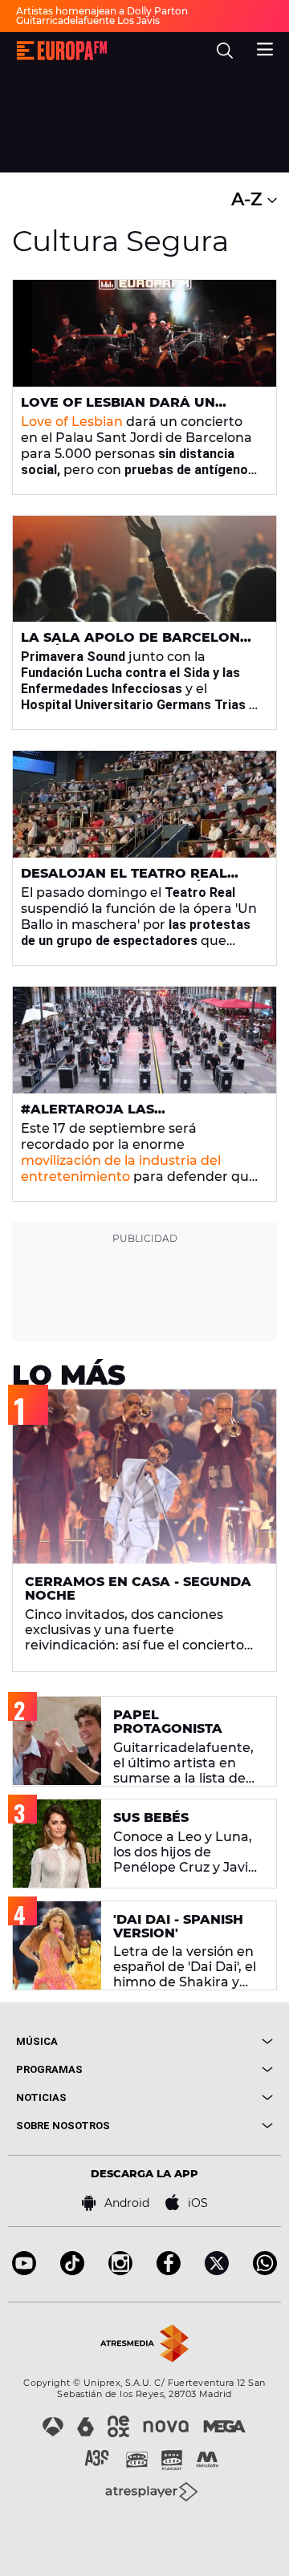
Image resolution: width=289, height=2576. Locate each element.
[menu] (265, 47)
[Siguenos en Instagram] (120, 2271)
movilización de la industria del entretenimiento (121, 1168)
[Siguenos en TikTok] (72, 2271)
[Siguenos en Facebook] (169, 2271)
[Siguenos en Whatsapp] (265, 2271)
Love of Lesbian (72, 422)
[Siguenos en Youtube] (24, 2271)
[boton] (209, 2041)
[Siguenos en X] (217, 2271)
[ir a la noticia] (144, 333)
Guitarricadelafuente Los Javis (88, 20)
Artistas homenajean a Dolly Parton (102, 11)
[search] (225, 51)
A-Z (249, 199)
